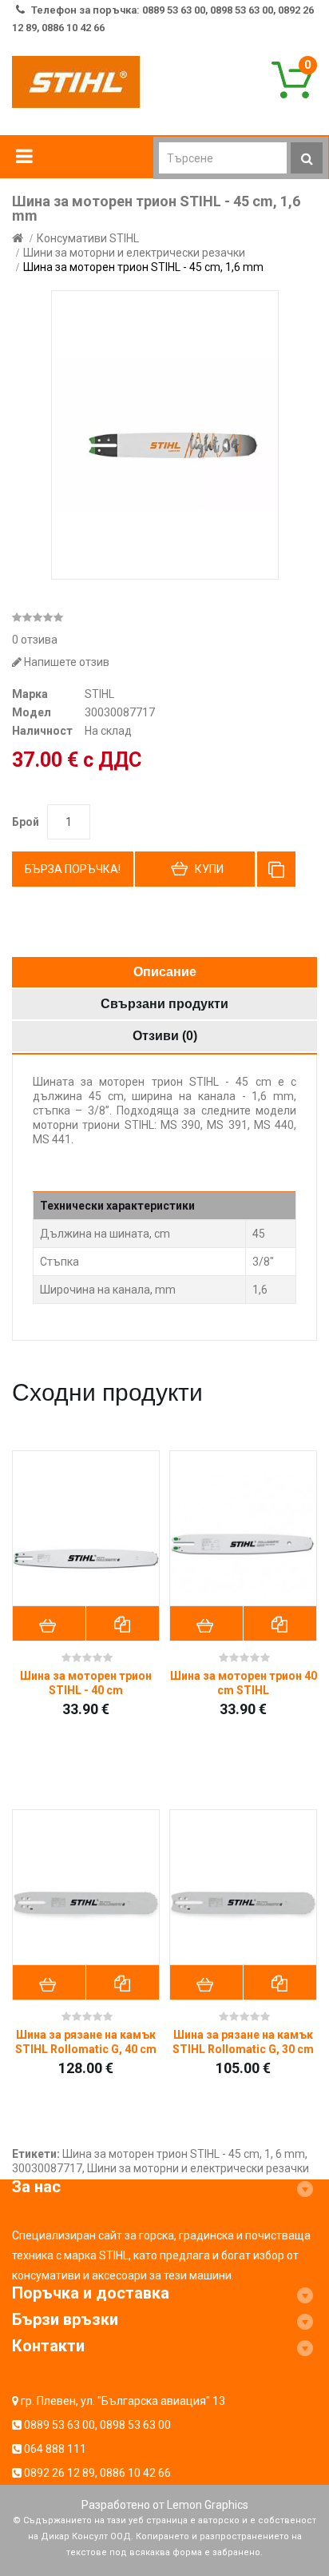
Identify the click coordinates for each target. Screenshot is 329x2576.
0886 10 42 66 (135, 2473)
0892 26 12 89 (59, 2473)
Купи (209, 869)
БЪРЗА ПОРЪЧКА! (73, 869)
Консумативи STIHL (88, 238)
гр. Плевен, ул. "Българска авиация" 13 (123, 2401)
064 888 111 (55, 2449)
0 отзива (35, 640)
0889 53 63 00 (59, 2425)
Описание (165, 972)
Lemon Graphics (208, 2505)
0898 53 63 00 (135, 2425)
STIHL (99, 694)
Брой (26, 822)
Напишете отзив (65, 662)
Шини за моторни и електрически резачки (134, 253)
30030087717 (47, 2168)
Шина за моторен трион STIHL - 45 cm (161, 2154)
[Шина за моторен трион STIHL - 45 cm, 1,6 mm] (165, 435)
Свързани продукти (164, 1004)
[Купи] (50, 1623)
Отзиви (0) (165, 1036)
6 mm (290, 2154)
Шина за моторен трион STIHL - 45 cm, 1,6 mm (143, 267)
